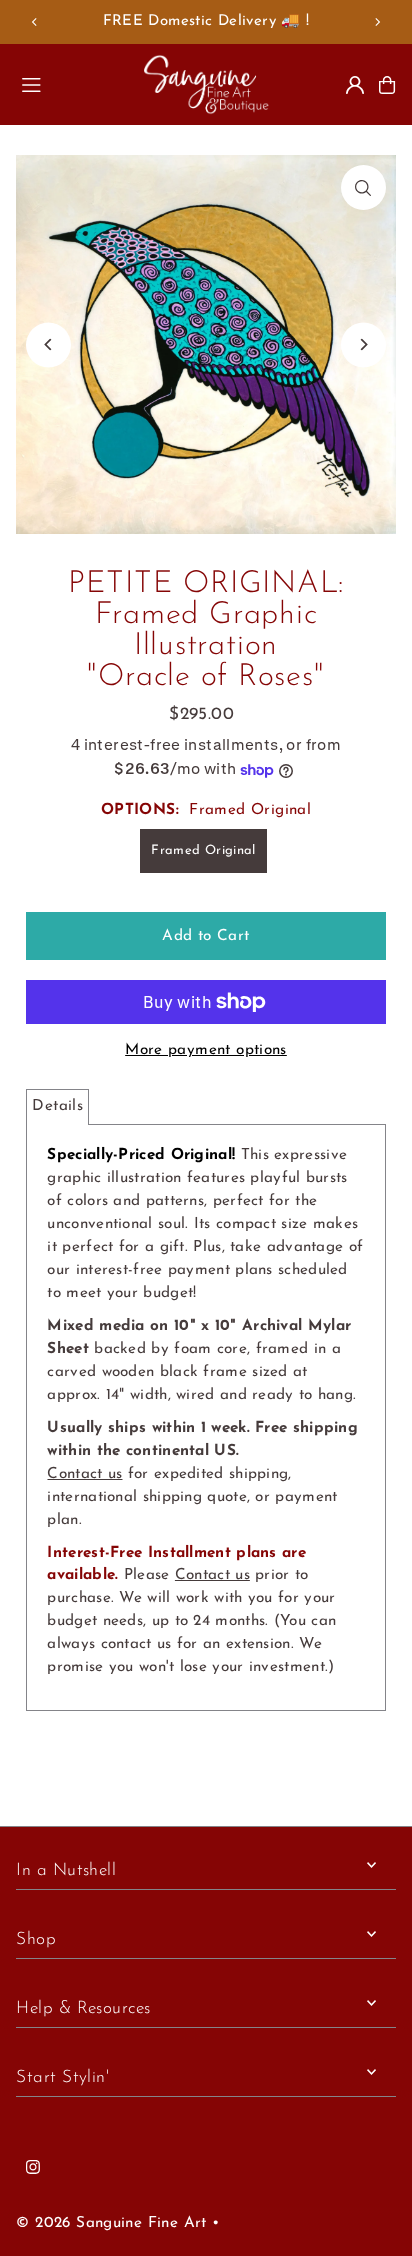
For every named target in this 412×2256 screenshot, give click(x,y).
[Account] (355, 85)
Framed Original (203, 850)
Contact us (84, 1474)
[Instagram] (33, 2169)
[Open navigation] (72, 84)
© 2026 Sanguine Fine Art (111, 2223)
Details (57, 1106)
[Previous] (35, 22)
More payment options (206, 1050)
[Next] (377, 22)
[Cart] (387, 85)
